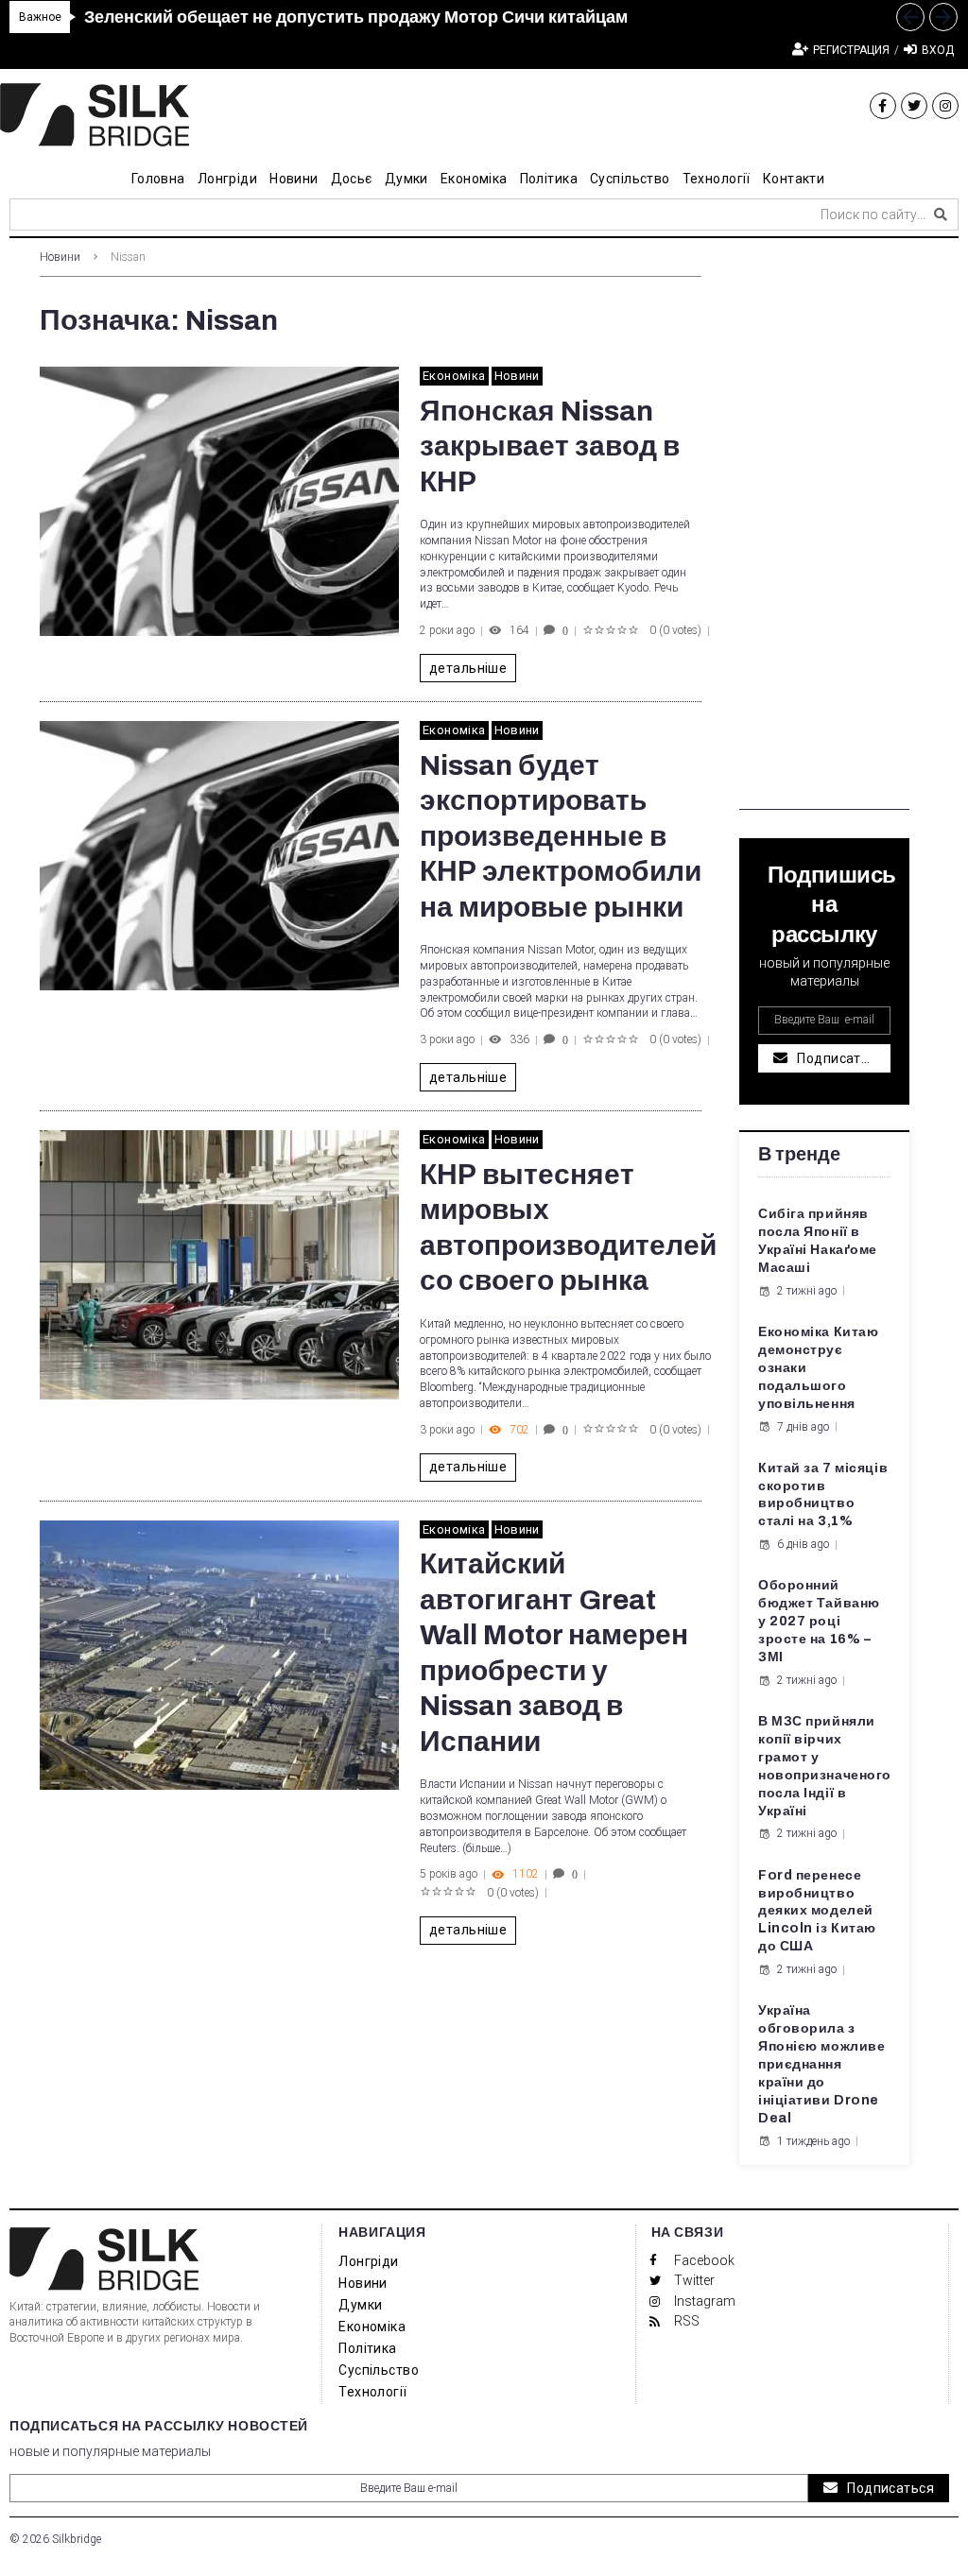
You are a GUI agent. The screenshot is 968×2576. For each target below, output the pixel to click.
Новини (60, 257)
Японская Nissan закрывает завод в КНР (550, 447)
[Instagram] (945, 106)
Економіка (454, 376)
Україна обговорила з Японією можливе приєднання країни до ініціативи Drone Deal (821, 2064)
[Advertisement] (824, 526)
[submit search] (941, 215)
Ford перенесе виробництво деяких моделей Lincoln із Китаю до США (817, 1911)
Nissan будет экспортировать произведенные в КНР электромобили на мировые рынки (561, 836)
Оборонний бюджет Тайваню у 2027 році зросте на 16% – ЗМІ (819, 1621)
